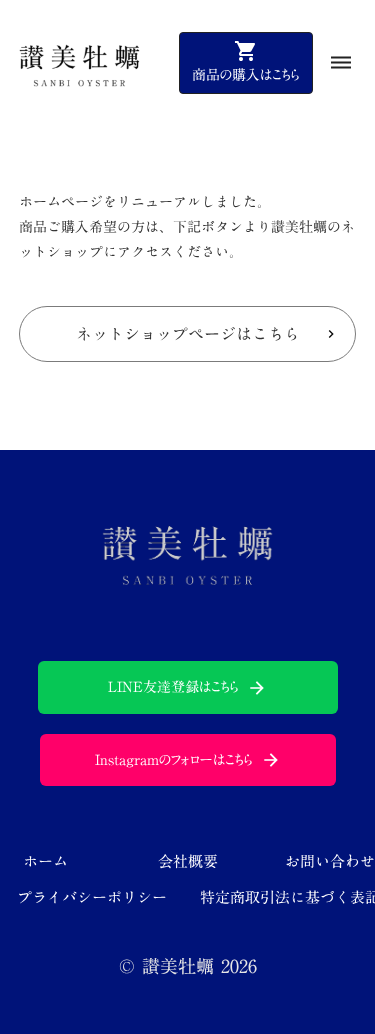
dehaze (341, 63)
